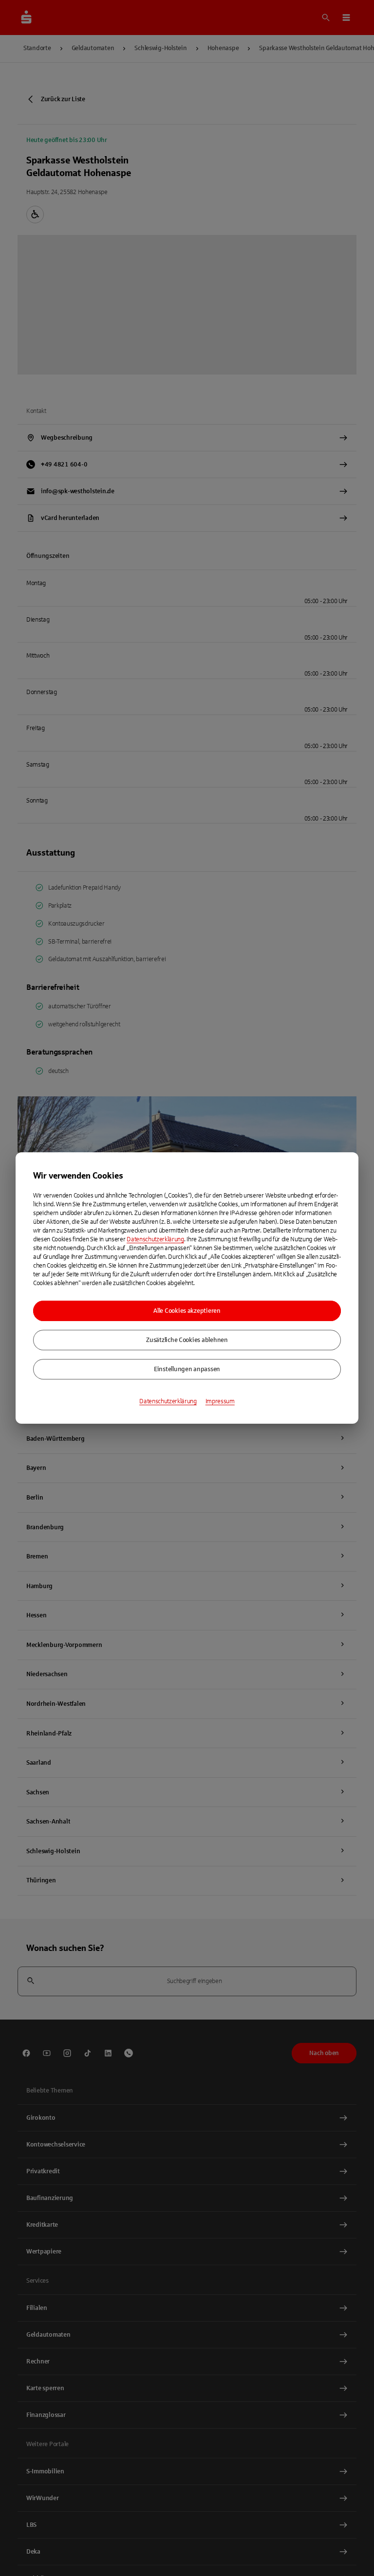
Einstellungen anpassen (187, 1369)
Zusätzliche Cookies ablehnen (187, 1340)
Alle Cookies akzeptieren (187, 1311)
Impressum (220, 1401)
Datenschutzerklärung (155, 1239)
